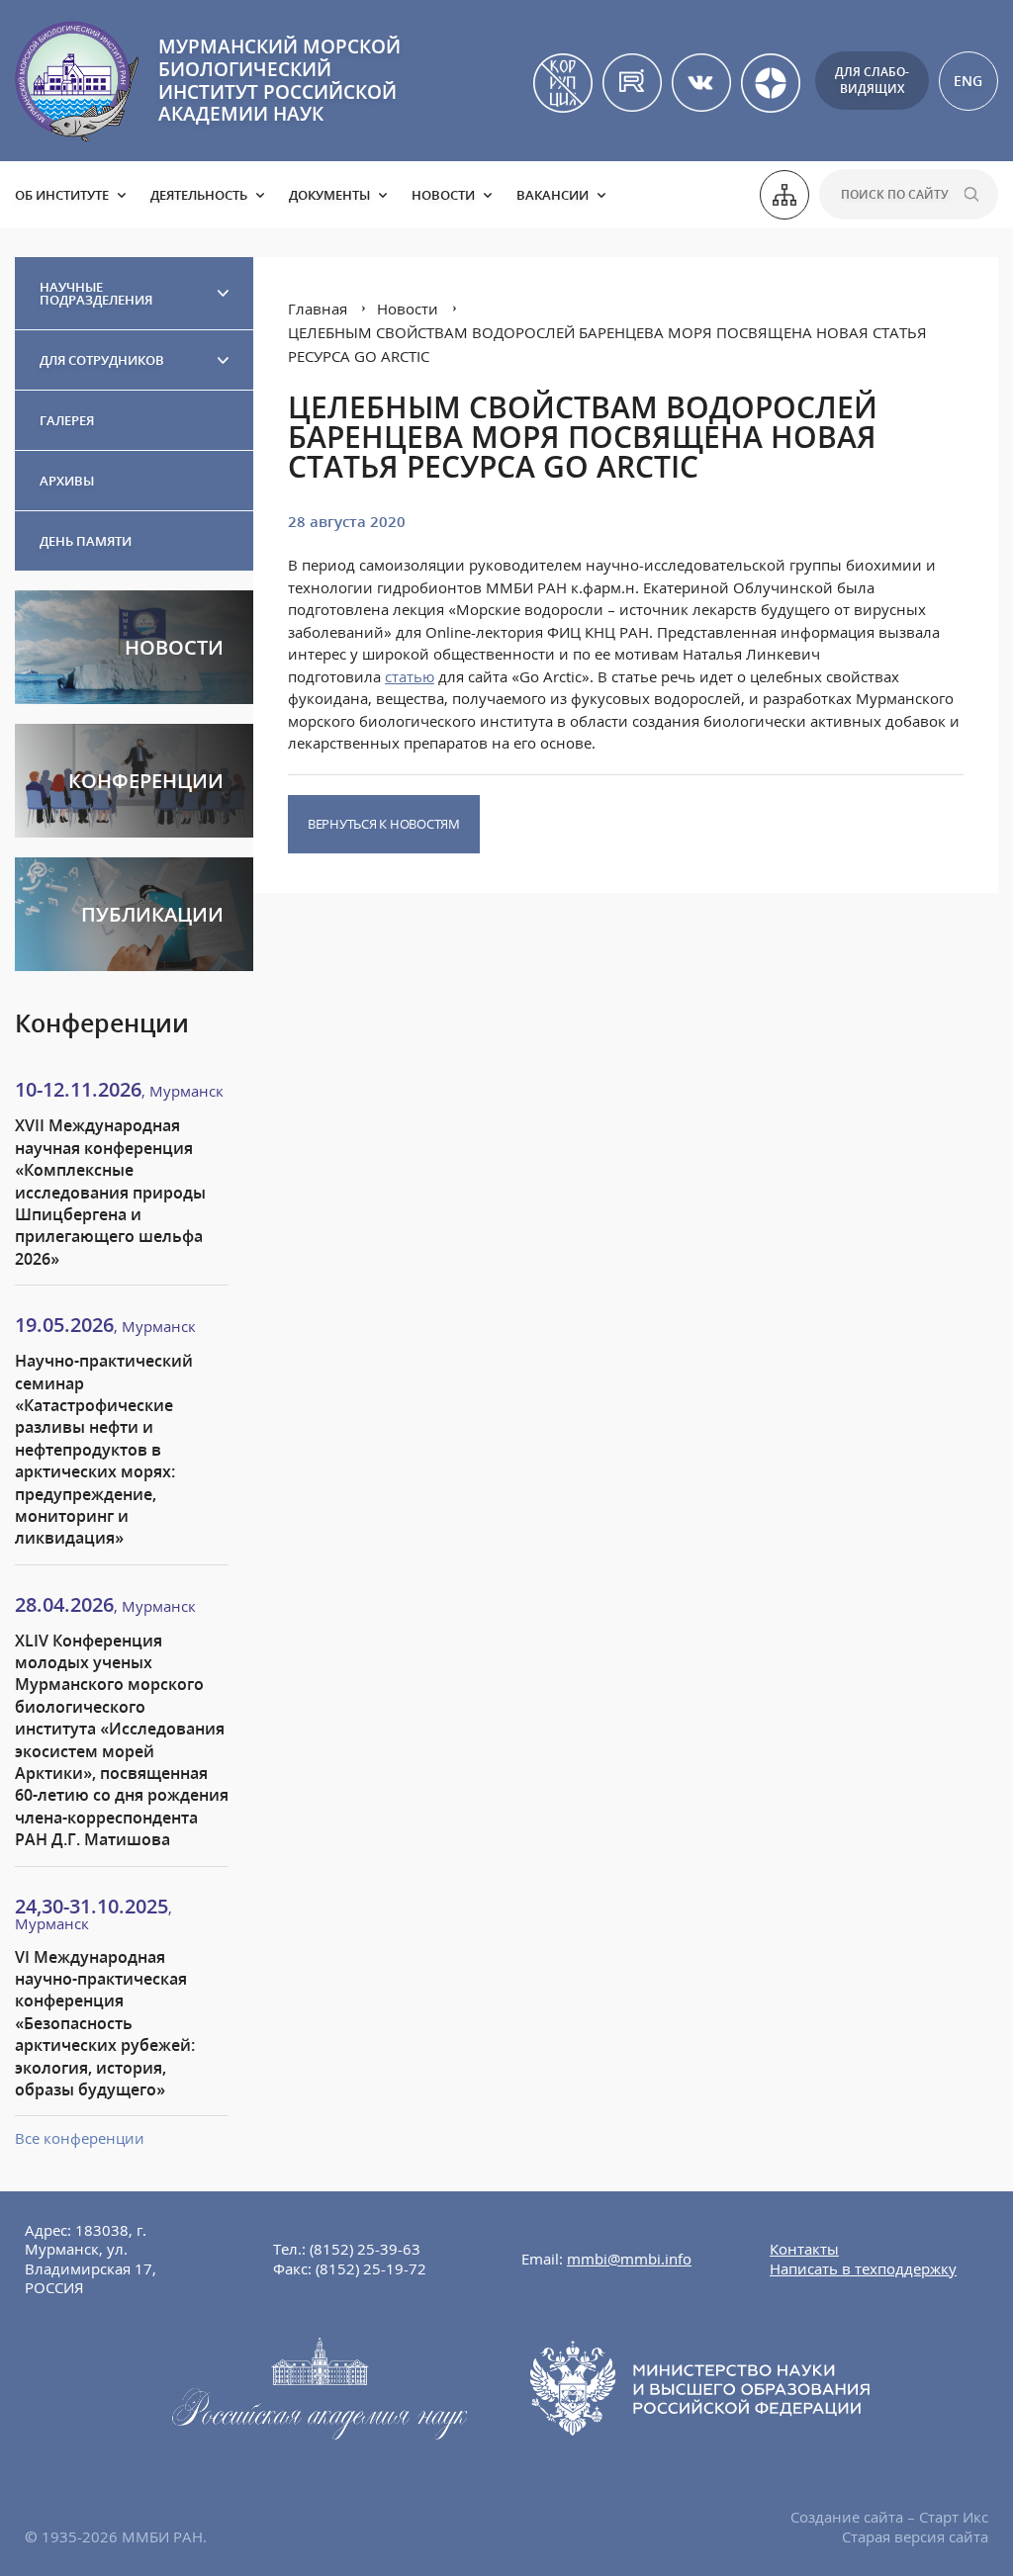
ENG (968, 81)
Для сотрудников (102, 360)
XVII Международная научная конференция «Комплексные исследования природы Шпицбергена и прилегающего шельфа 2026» (110, 1192)
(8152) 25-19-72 (371, 2268)
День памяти (86, 541)
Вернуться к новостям (384, 824)
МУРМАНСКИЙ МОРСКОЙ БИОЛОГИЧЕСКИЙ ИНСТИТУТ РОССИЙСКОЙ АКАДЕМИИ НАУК (279, 80)
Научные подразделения (96, 293)
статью (410, 676)
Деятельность (199, 195)
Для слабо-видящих (872, 80)
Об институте (62, 195)
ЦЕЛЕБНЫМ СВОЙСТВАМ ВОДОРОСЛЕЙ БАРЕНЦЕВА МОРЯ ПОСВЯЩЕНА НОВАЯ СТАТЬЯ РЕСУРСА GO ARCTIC (607, 344)
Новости (443, 195)
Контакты (804, 2249)
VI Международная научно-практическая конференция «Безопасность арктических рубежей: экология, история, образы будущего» (105, 2023)
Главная (318, 309)
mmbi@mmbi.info (629, 2259)
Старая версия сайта (915, 2536)
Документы (329, 195)
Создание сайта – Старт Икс (889, 2517)
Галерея (67, 420)
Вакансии (553, 195)
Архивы (67, 481)
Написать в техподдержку (863, 2268)
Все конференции (80, 2138)
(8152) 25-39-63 (365, 2249)
